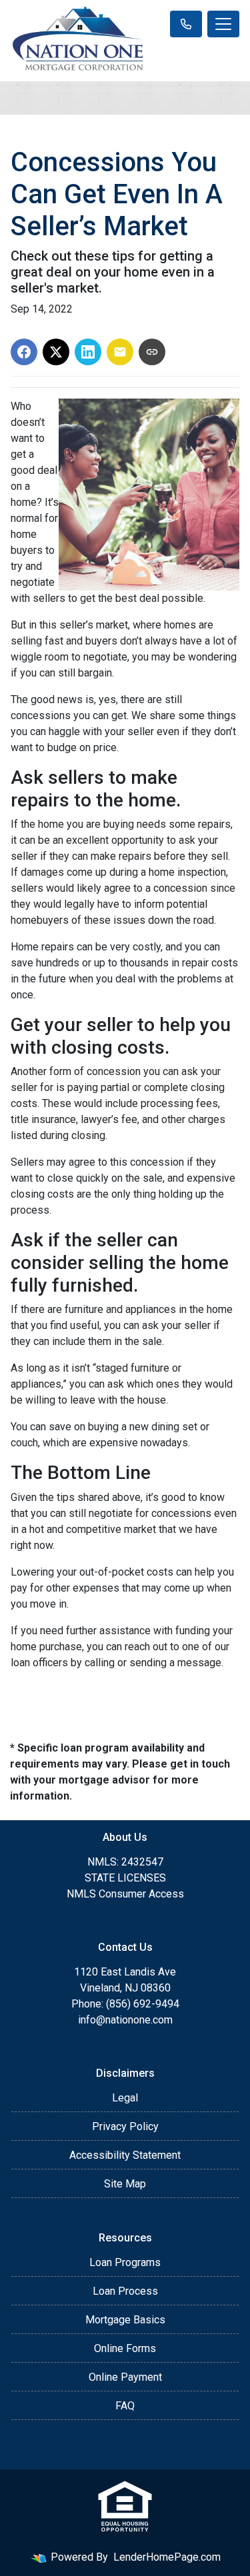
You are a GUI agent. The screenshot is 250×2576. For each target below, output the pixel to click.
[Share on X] (56, 352)
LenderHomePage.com (167, 2557)
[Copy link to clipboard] (152, 352)
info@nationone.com (125, 2020)
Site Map (125, 2184)
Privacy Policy (125, 2126)
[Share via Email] (120, 352)
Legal (125, 2098)
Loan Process (125, 2291)
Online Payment (125, 2377)
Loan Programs (125, 2262)
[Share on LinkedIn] (88, 352)
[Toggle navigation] (223, 24)
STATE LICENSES (125, 1878)
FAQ (125, 2406)
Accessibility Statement (125, 2155)
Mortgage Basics (125, 2320)
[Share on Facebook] (24, 352)
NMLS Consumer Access (125, 1894)
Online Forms (125, 2348)
